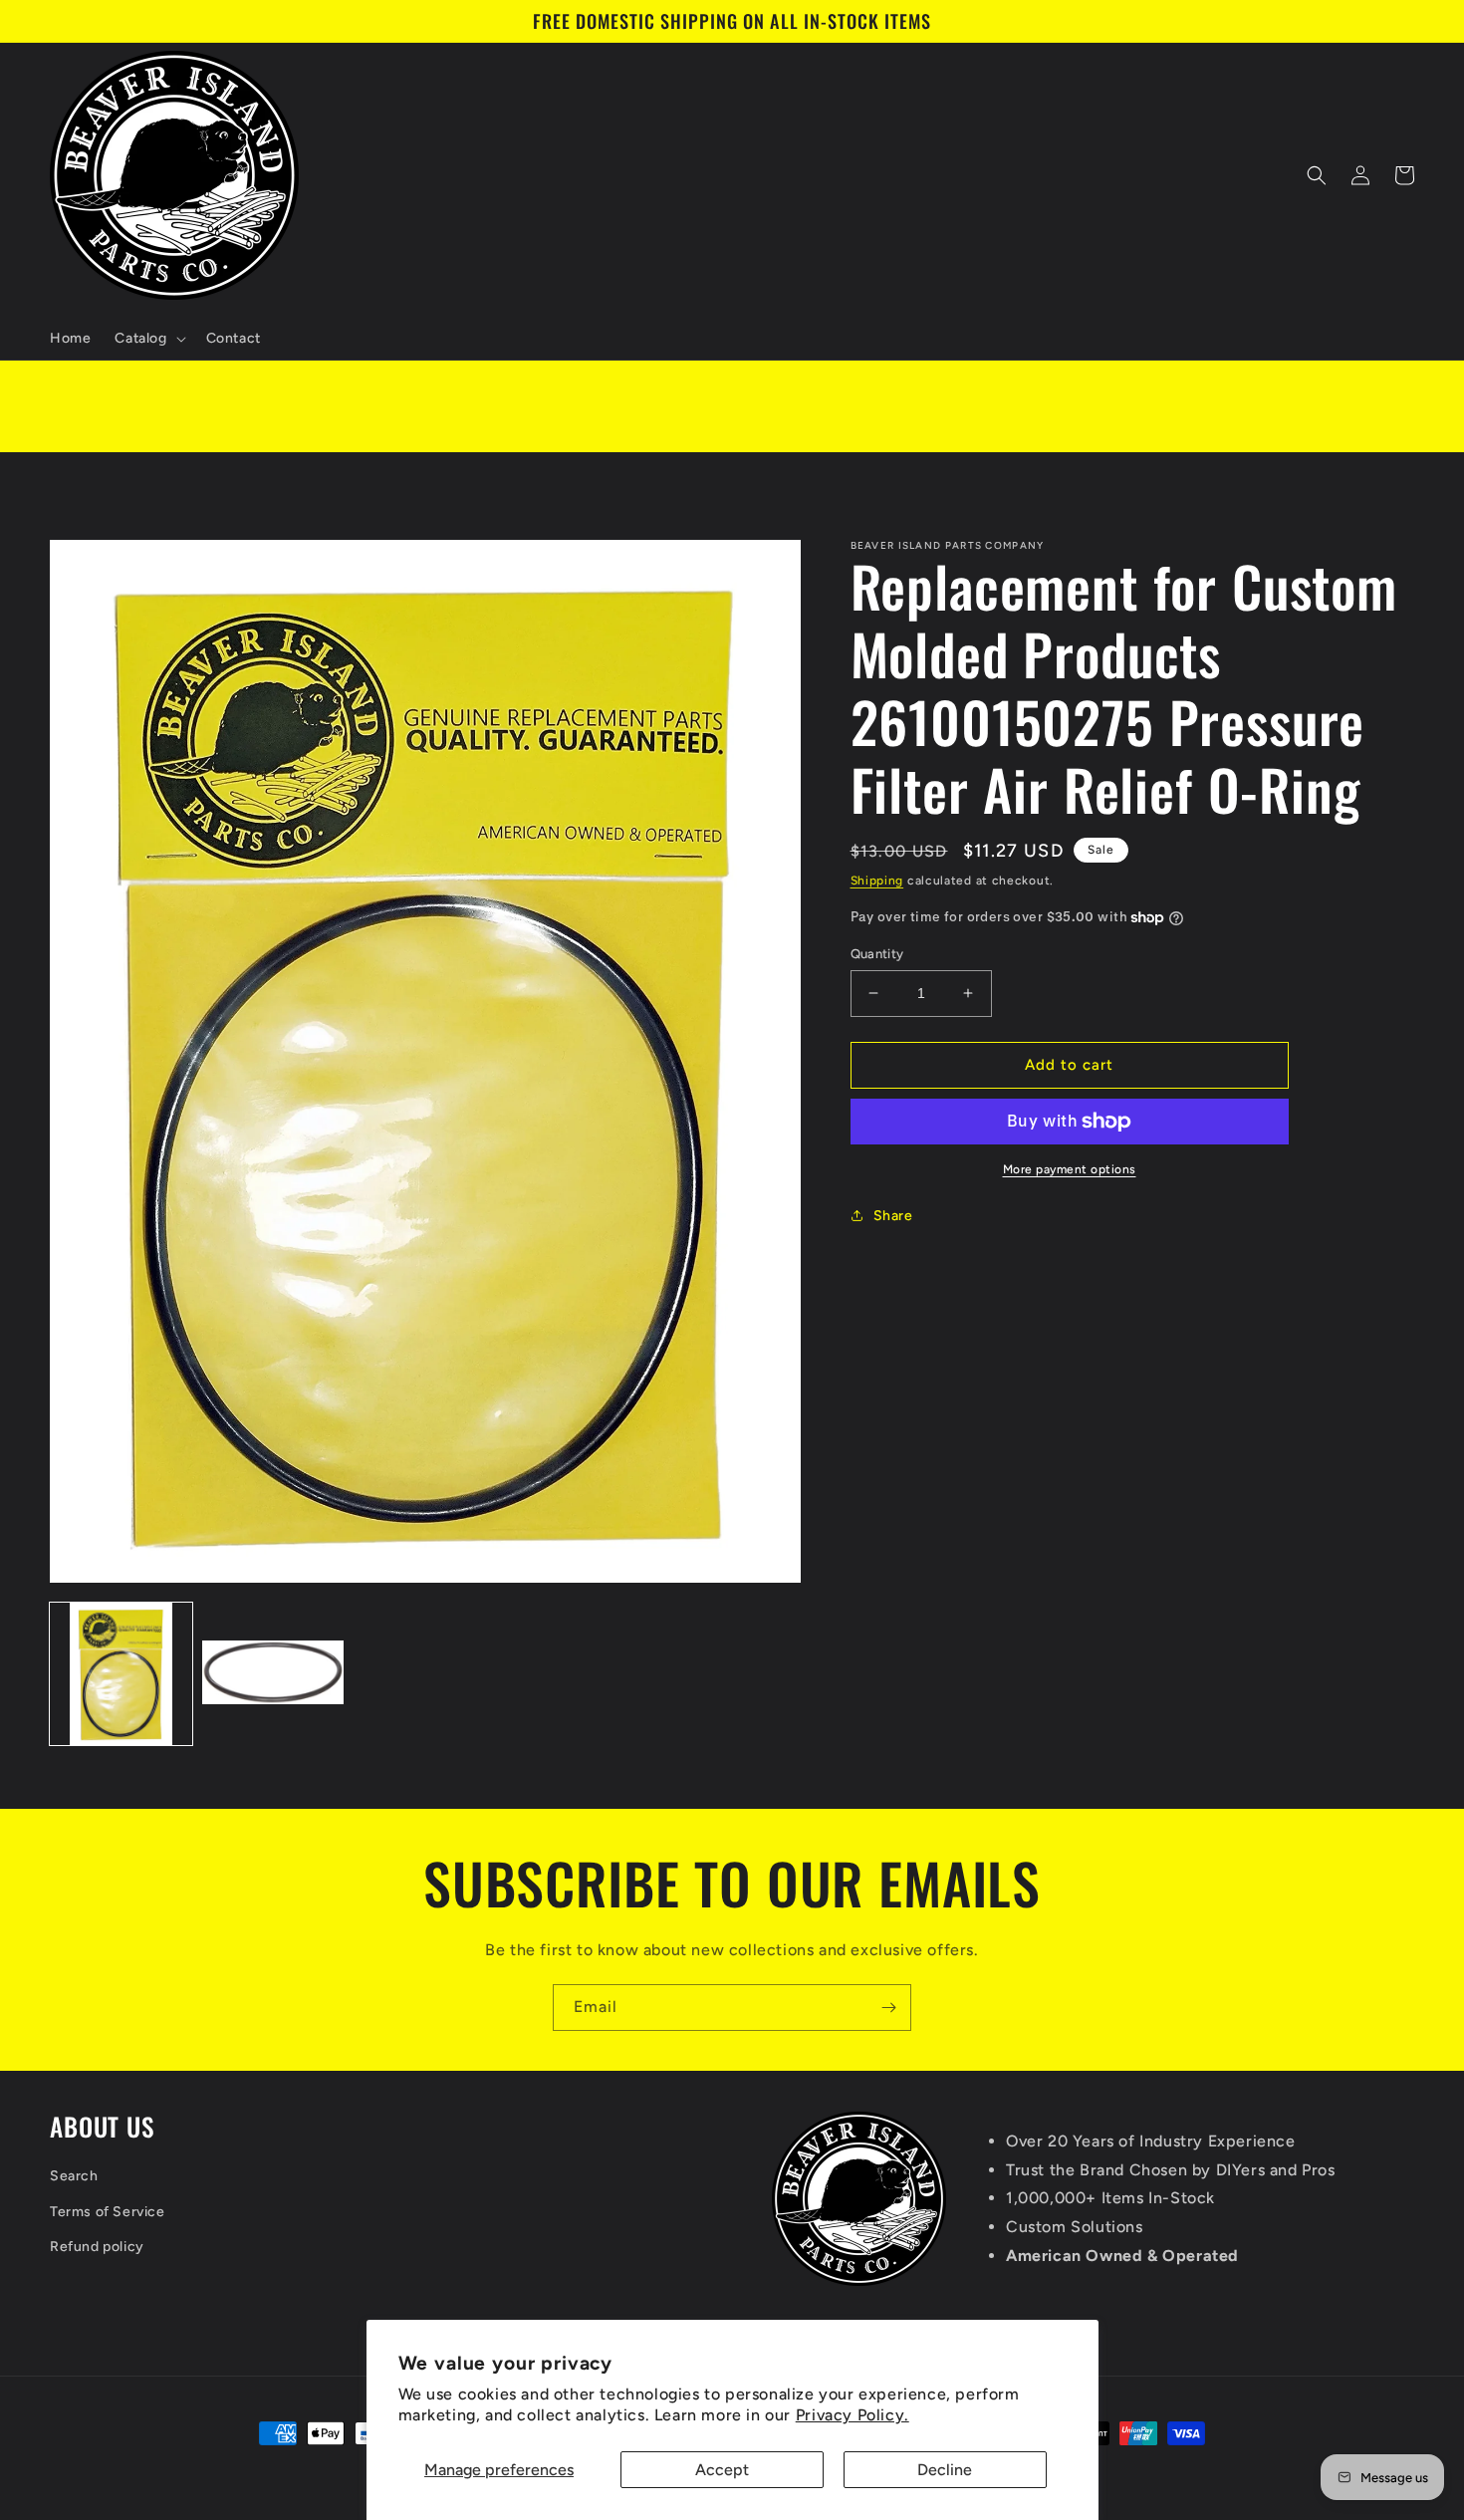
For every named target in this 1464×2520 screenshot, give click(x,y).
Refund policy (97, 2247)
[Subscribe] (888, 2008)
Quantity (877, 954)
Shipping (877, 881)
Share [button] (893, 1216)
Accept (722, 2470)
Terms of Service (108, 2212)
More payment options (1070, 1169)
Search (74, 2176)
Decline (945, 2470)
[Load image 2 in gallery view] (273, 1674)
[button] (148, 339)
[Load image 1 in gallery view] (121, 1674)
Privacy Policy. (853, 2415)
